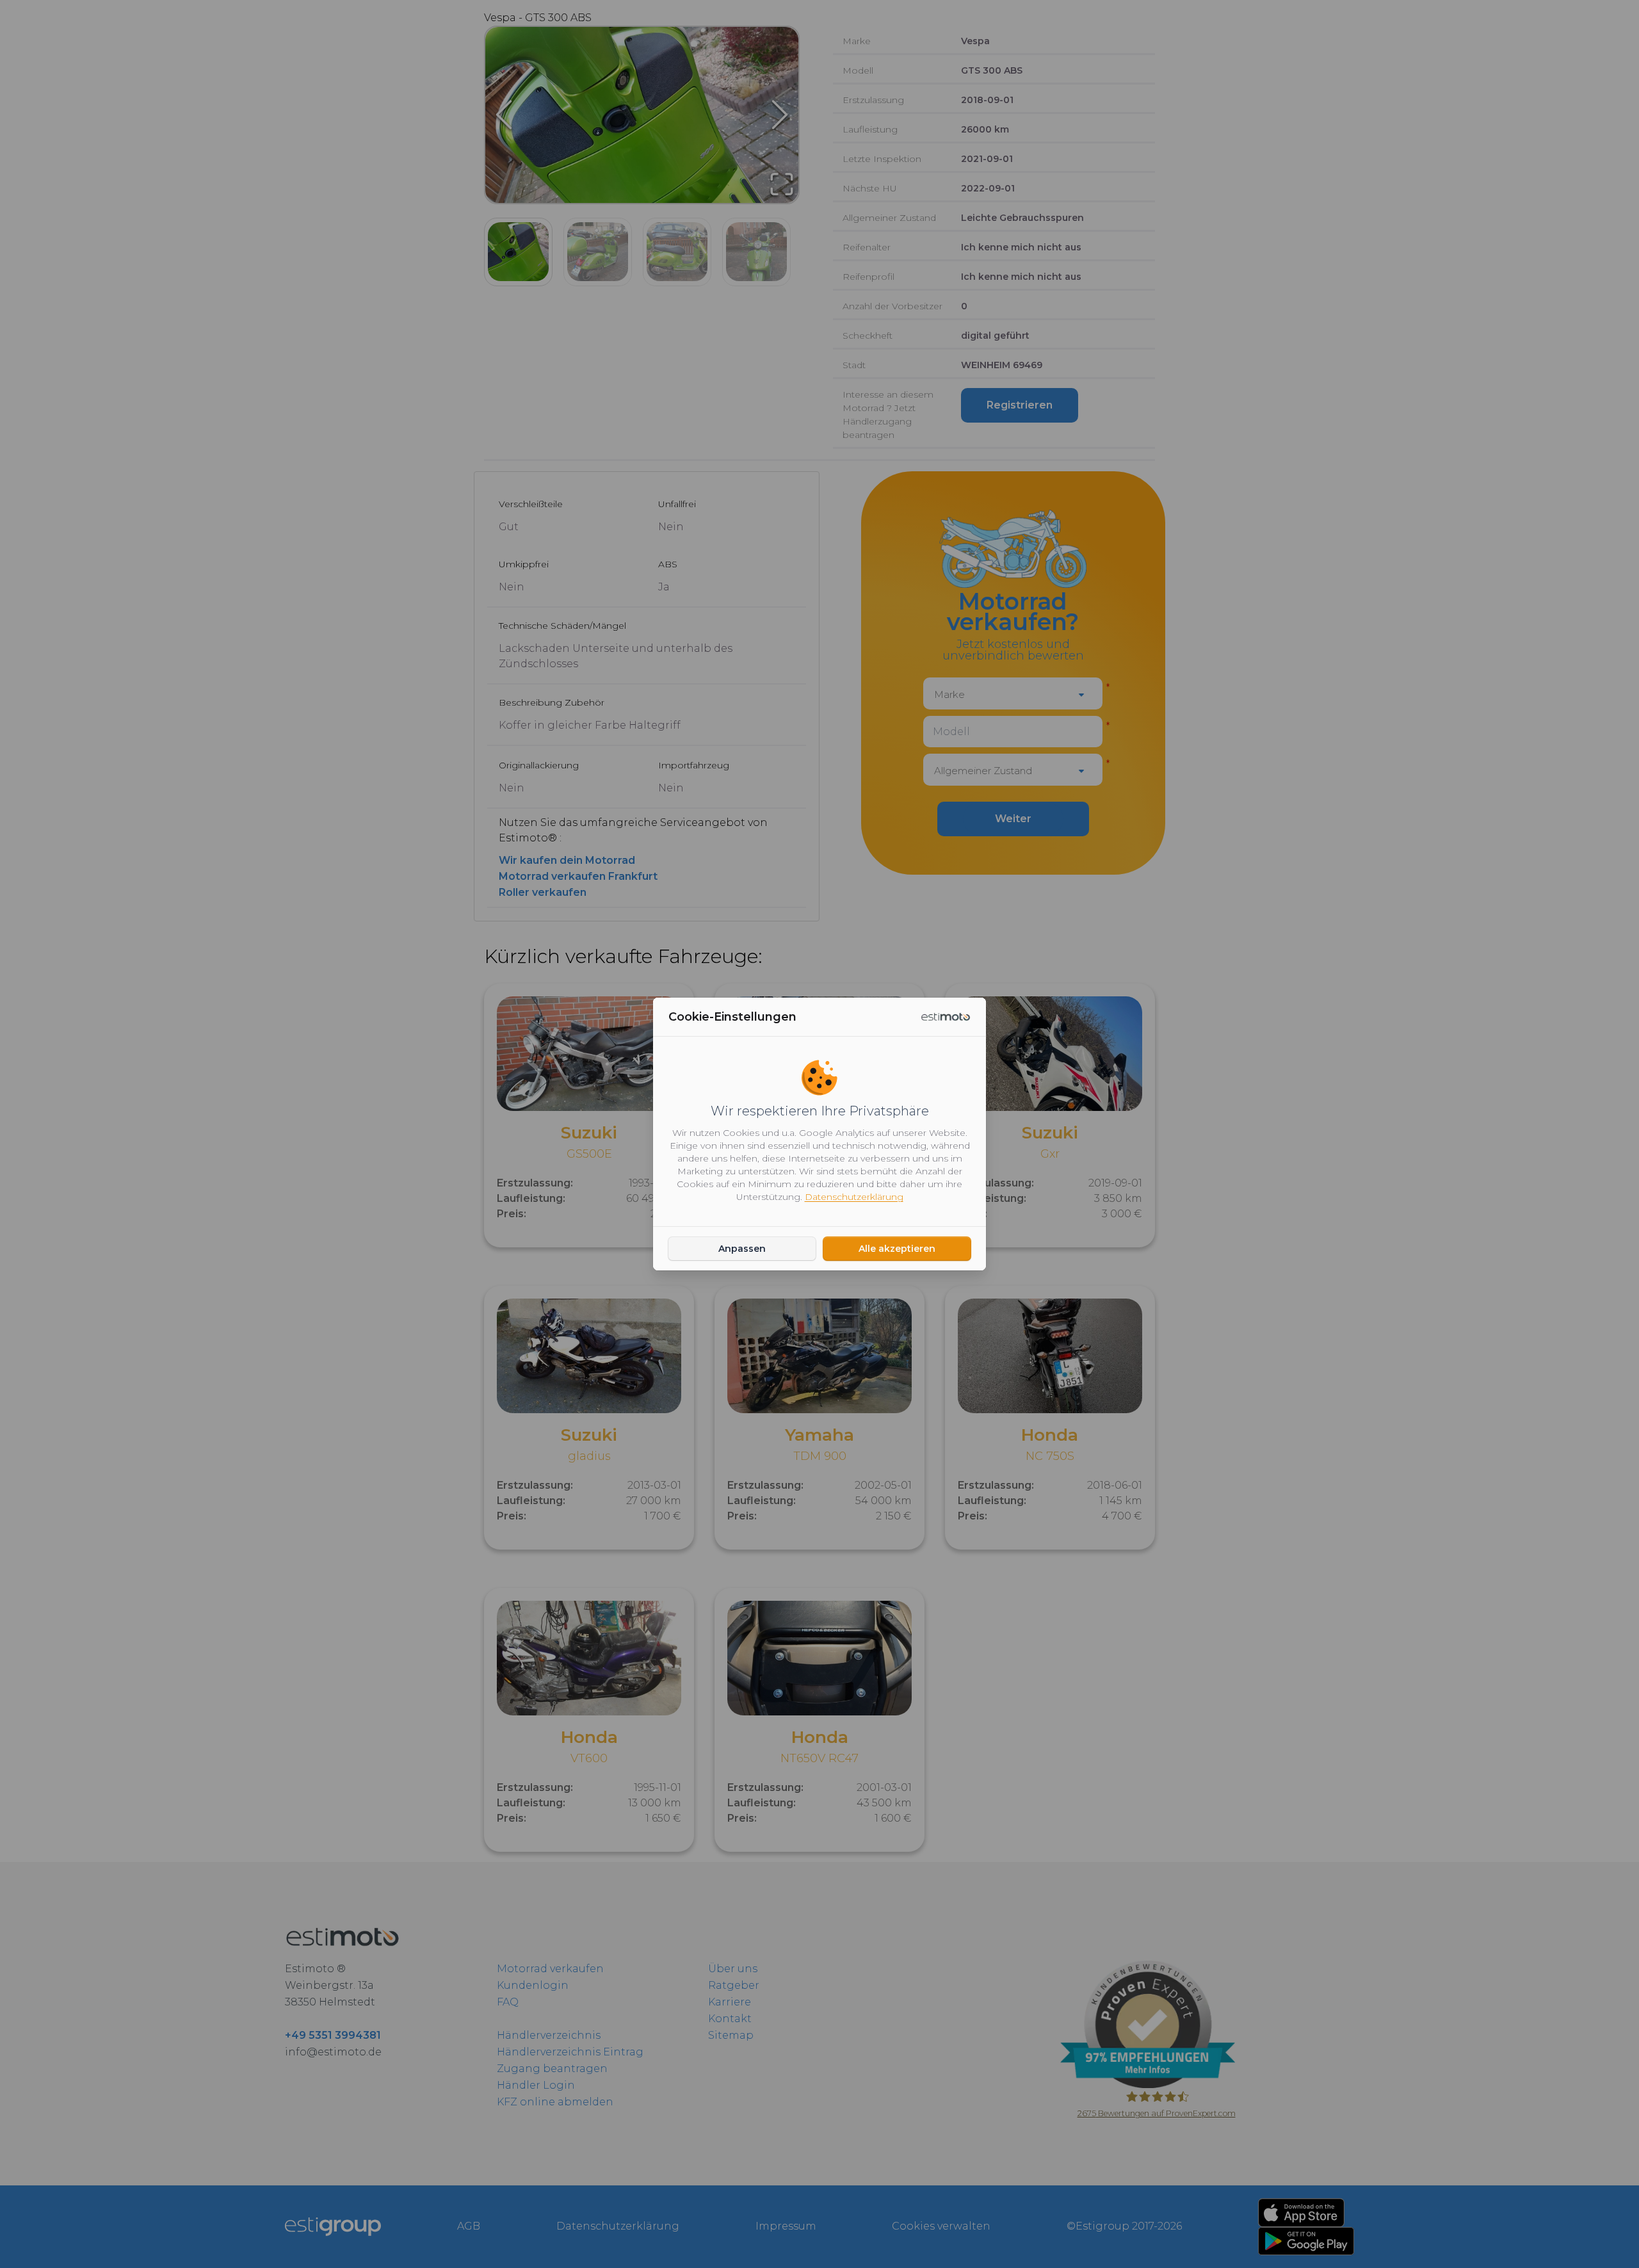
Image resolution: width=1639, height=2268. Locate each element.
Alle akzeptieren (897, 1249)
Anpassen (742, 1249)
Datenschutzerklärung (854, 1197)
